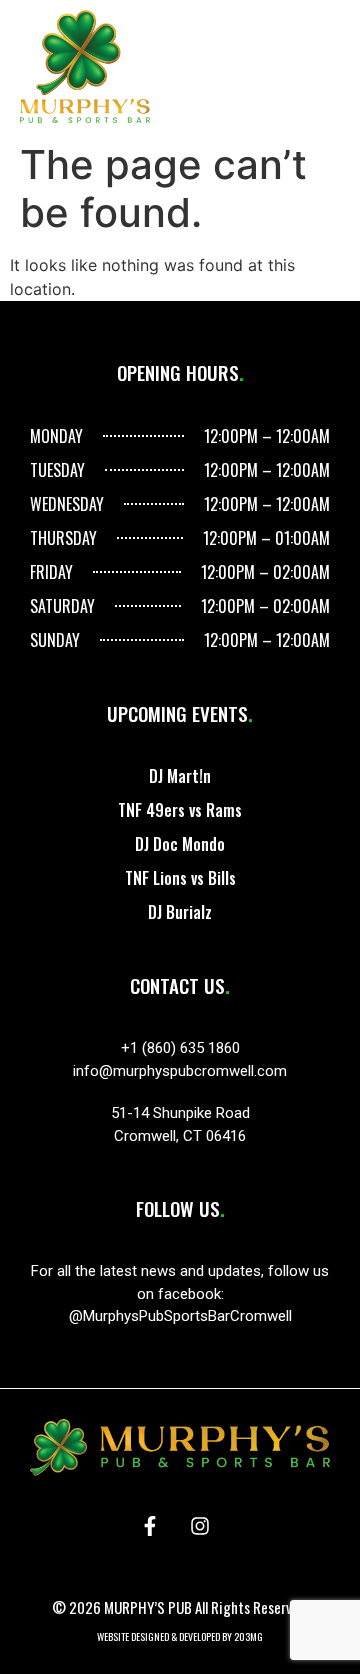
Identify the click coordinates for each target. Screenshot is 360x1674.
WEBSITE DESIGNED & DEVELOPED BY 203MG (180, 1636)
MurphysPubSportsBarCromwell (187, 1316)
